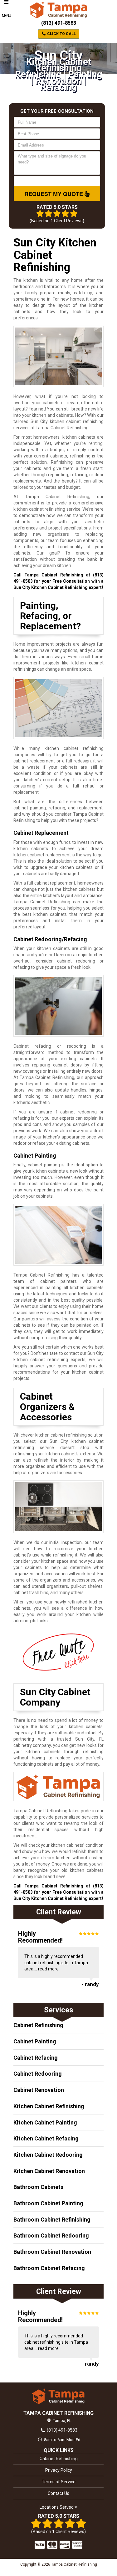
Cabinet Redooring (38, 2074)
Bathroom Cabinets (38, 2187)
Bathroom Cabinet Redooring (51, 2235)
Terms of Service (59, 2482)
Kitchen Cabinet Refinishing (49, 2106)
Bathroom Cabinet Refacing (49, 2268)
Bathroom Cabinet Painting (48, 2203)
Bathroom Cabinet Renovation (52, 2252)
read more (48, 1969)
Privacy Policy (59, 2470)
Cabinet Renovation (39, 2090)
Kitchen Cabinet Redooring (48, 2155)
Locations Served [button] (57, 2507)
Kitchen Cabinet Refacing (46, 2138)
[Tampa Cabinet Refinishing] (58, 2396)
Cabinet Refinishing (38, 2025)
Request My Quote (54, 194)
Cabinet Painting (35, 2041)
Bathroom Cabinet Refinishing (52, 2220)
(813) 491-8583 (59, 23)
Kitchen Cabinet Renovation (49, 2171)
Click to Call (61, 34)
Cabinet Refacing (36, 2058)
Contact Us (58, 2493)
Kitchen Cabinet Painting (45, 2122)
